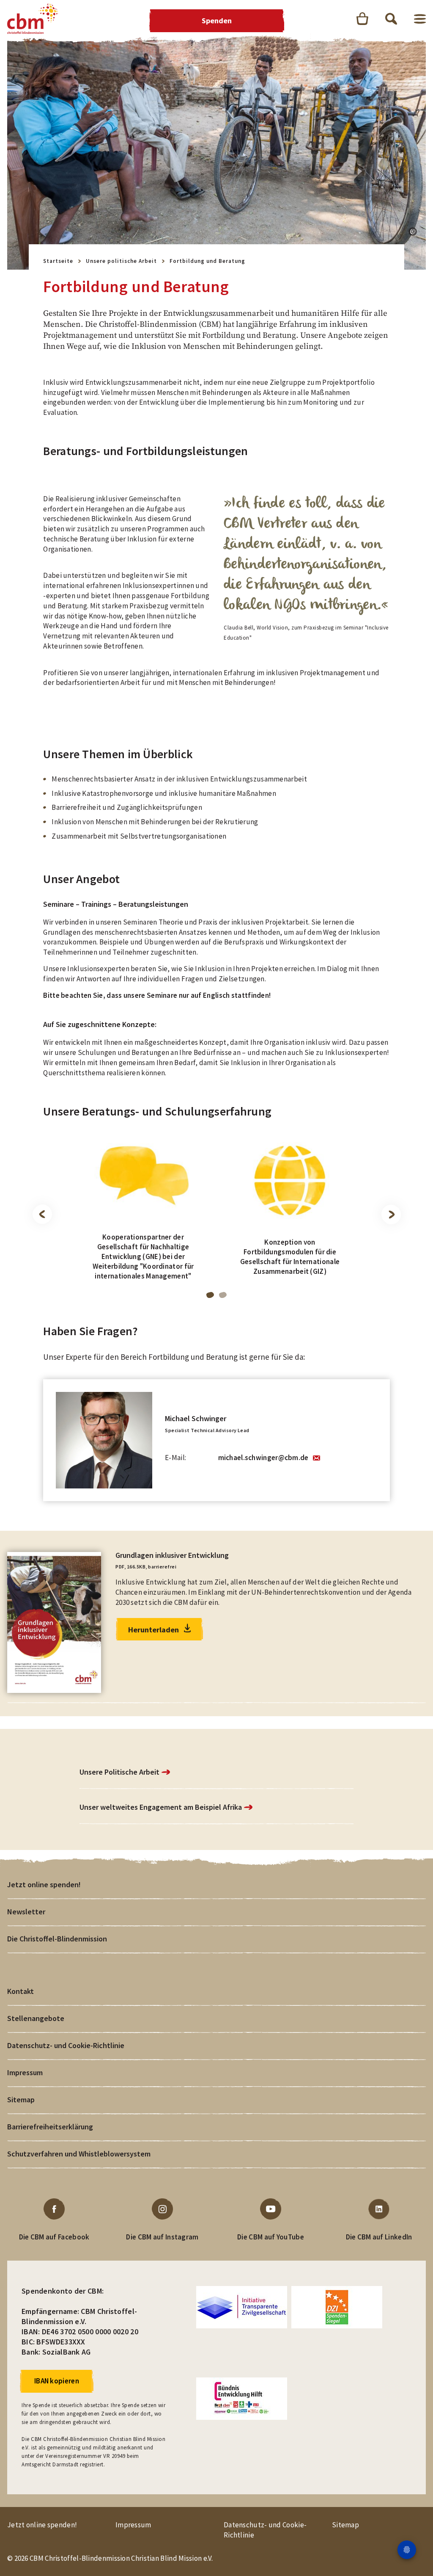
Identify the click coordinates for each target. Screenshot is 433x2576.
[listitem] (143, 1213)
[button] (413, 232)
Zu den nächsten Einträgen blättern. (391, 1215)
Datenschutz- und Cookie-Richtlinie (66, 2045)
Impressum (25, 2072)
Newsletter (26, 1912)
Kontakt (21, 1991)
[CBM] (33, 19)
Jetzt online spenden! (44, 1884)
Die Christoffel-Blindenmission (57, 1939)
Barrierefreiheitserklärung (50, 2127)
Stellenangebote (36, 2018)
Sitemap (21, 2100)
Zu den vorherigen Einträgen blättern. (42, 1215)
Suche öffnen (391, 19)
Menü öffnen (420, 19)
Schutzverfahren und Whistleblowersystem (79, 2154)
